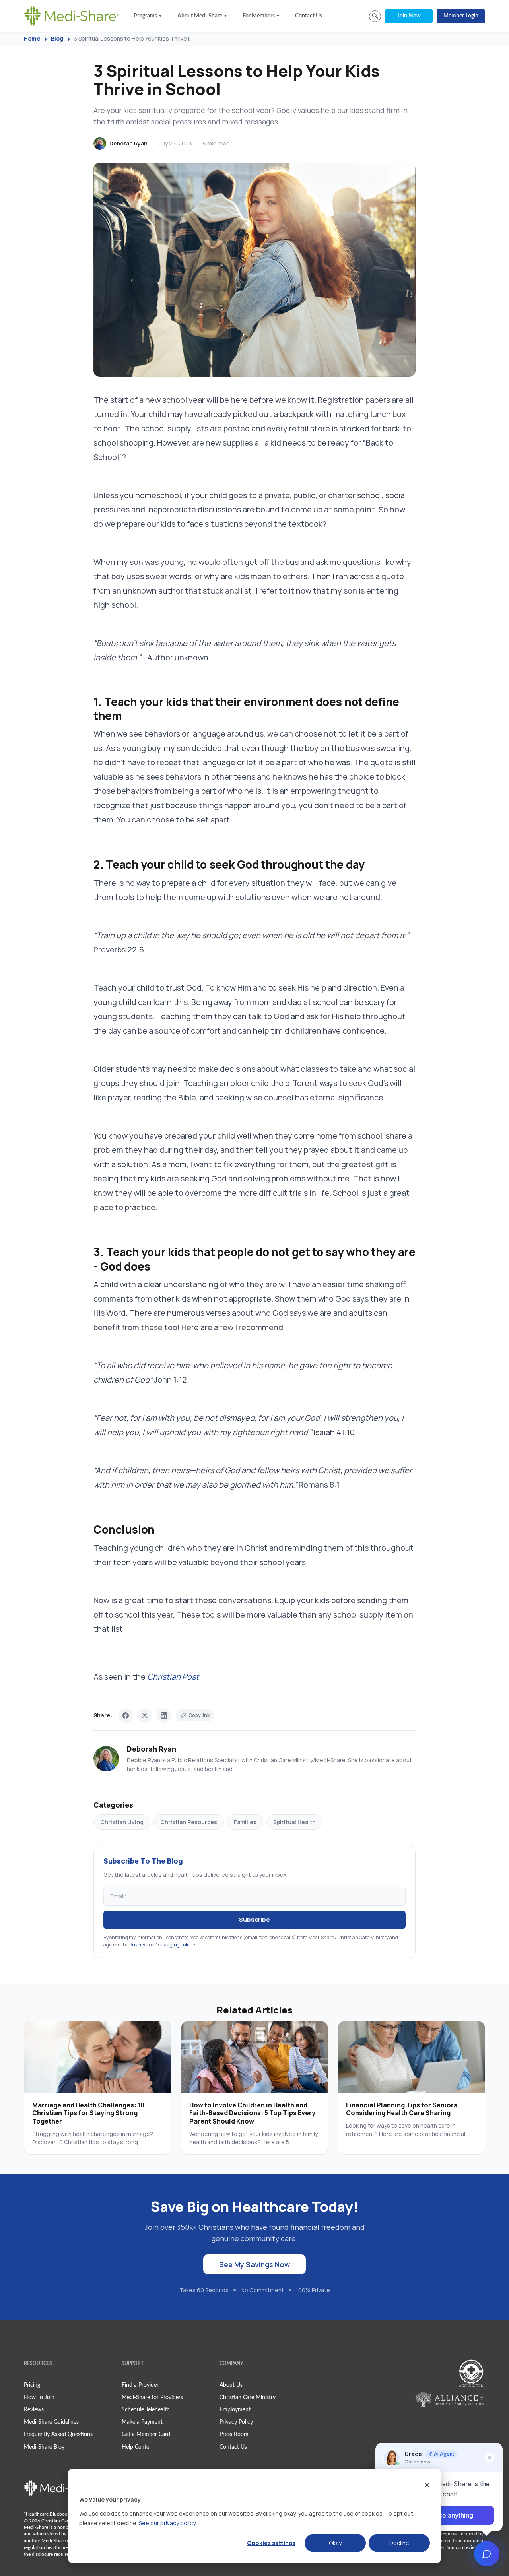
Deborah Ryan (128, 143)
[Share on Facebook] (126, 1715)
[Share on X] (145, 1715)
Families (245, 1822)
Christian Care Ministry (248, 2398)
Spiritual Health (294, 1822)
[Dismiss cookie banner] (427, 2485)
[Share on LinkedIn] (164, 1715)
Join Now (409, 16)
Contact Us (309, 16)
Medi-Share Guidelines (51, 2422)
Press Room (234, 2434)
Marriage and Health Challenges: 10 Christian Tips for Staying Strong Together (88, 2113)
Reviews (34, 2410)
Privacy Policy (236, 2422)
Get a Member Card (146, 2434)
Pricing (32, 2385)
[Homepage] (72, 16)
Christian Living (122, 1822)
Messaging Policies (176, 1945)
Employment (235, 2410)
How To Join (39, 2398)
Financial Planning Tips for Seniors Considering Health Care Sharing (402, 2109)
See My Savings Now (254, 2264)
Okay (335, 2543)
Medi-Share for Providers (152, 2398)
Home (32, 38)
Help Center (136, 2447)
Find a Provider (140, 2385)
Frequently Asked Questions (58, 2434)
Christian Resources (189, 1822)
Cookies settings (271, 2543)
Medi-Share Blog (44, 2447)
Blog (57, 38)
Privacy (137, 1945)
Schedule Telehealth (146, 2410)
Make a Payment (142, 2422)
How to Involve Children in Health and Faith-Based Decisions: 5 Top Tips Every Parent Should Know (252, 2113)
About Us (231, 2385)
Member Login (461, 16)
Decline (399, 2543)
